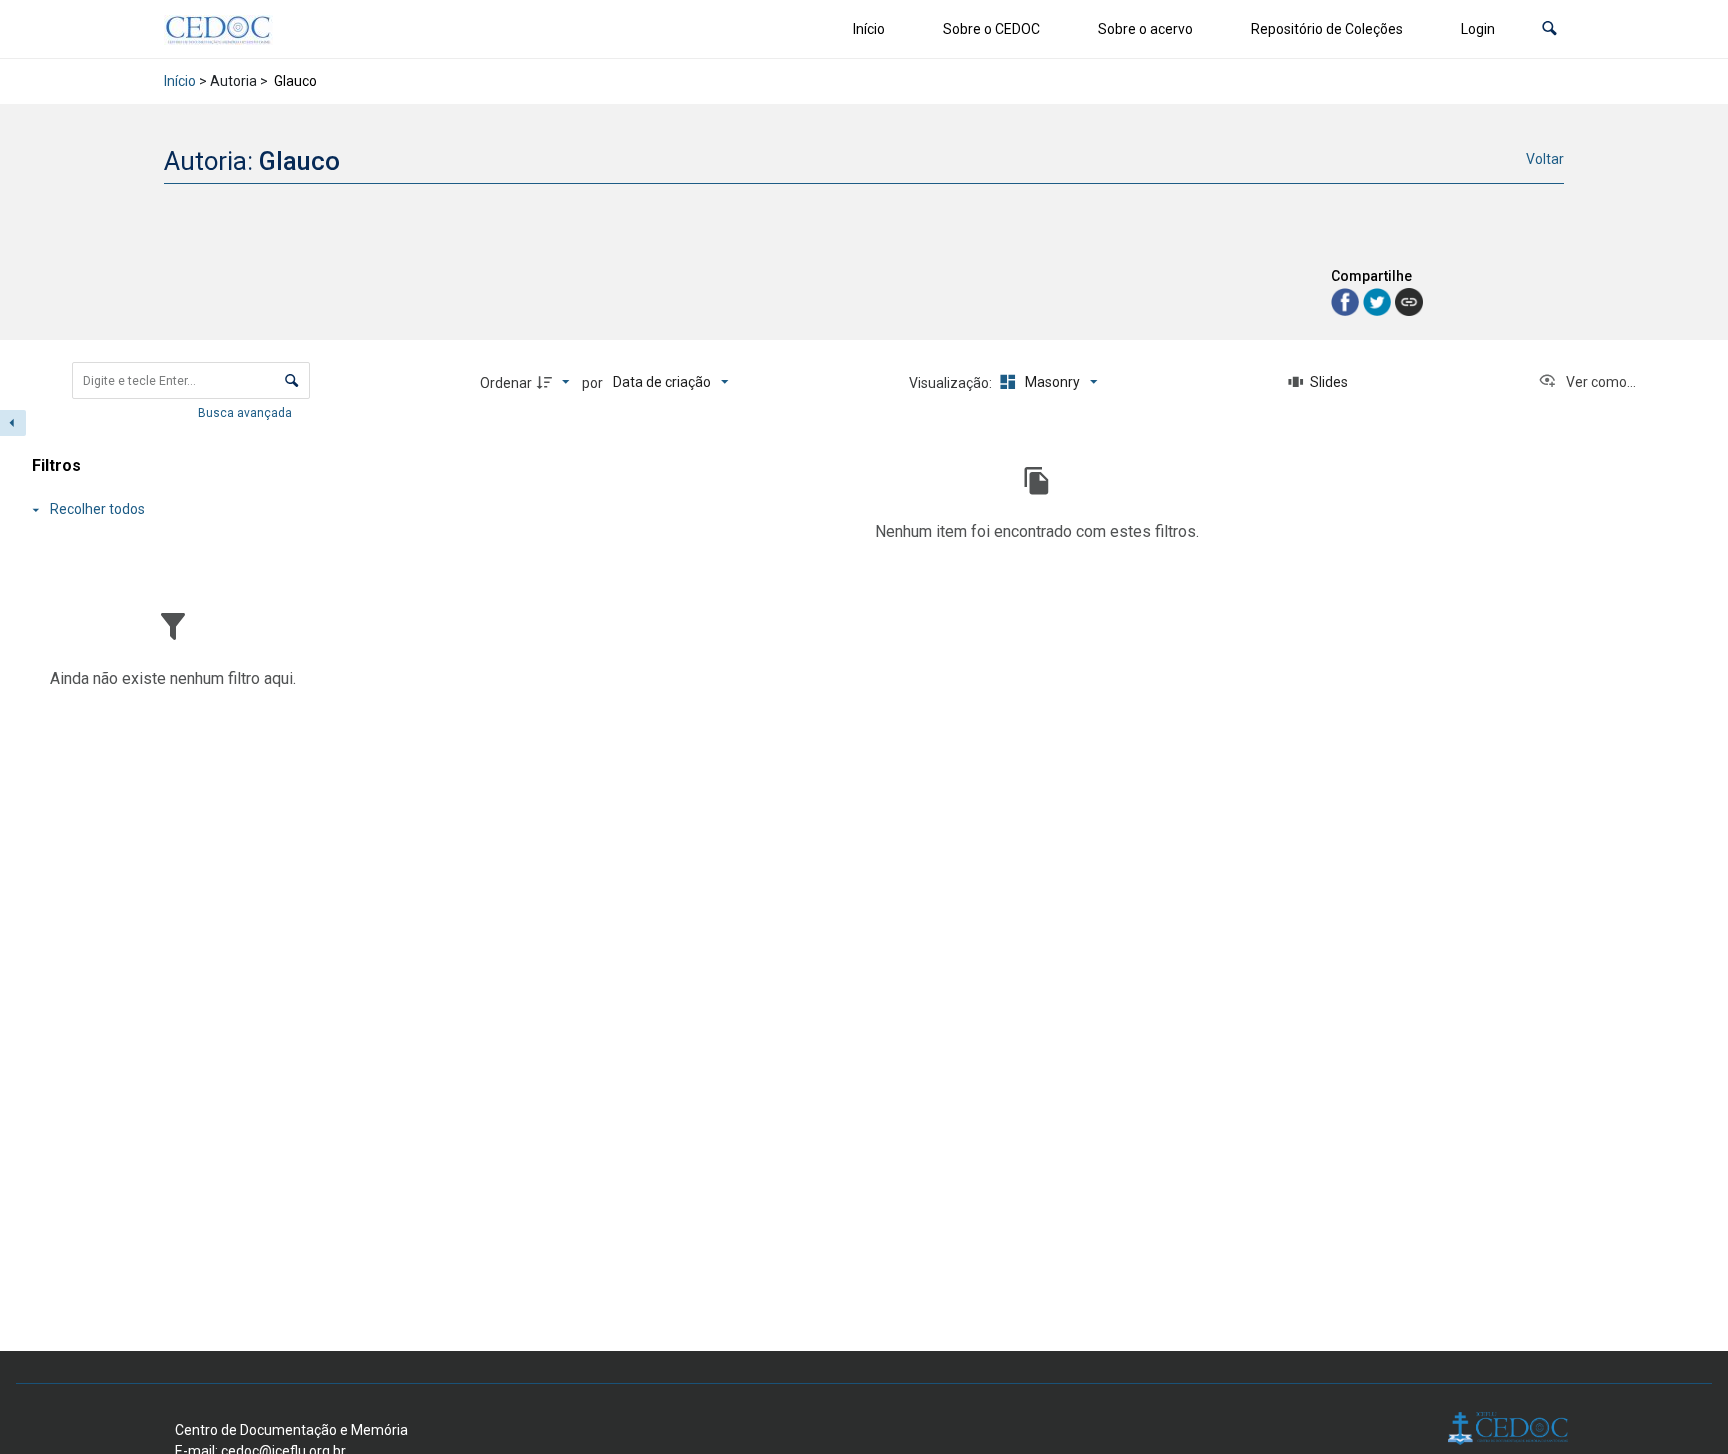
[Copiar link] (1409, 302)
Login (1478, 29)
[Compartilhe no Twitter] (1379, 300)
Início (869, 29)
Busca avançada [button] (246, 413)
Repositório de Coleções (1327, 29)
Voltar (1545, 159)
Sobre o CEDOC (991, 29)
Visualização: (952, 383)
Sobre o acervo (1145, 29)
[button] (1549, 29)
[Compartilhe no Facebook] (1347, 300)
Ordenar (506, 383)
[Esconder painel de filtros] (13, 423)
